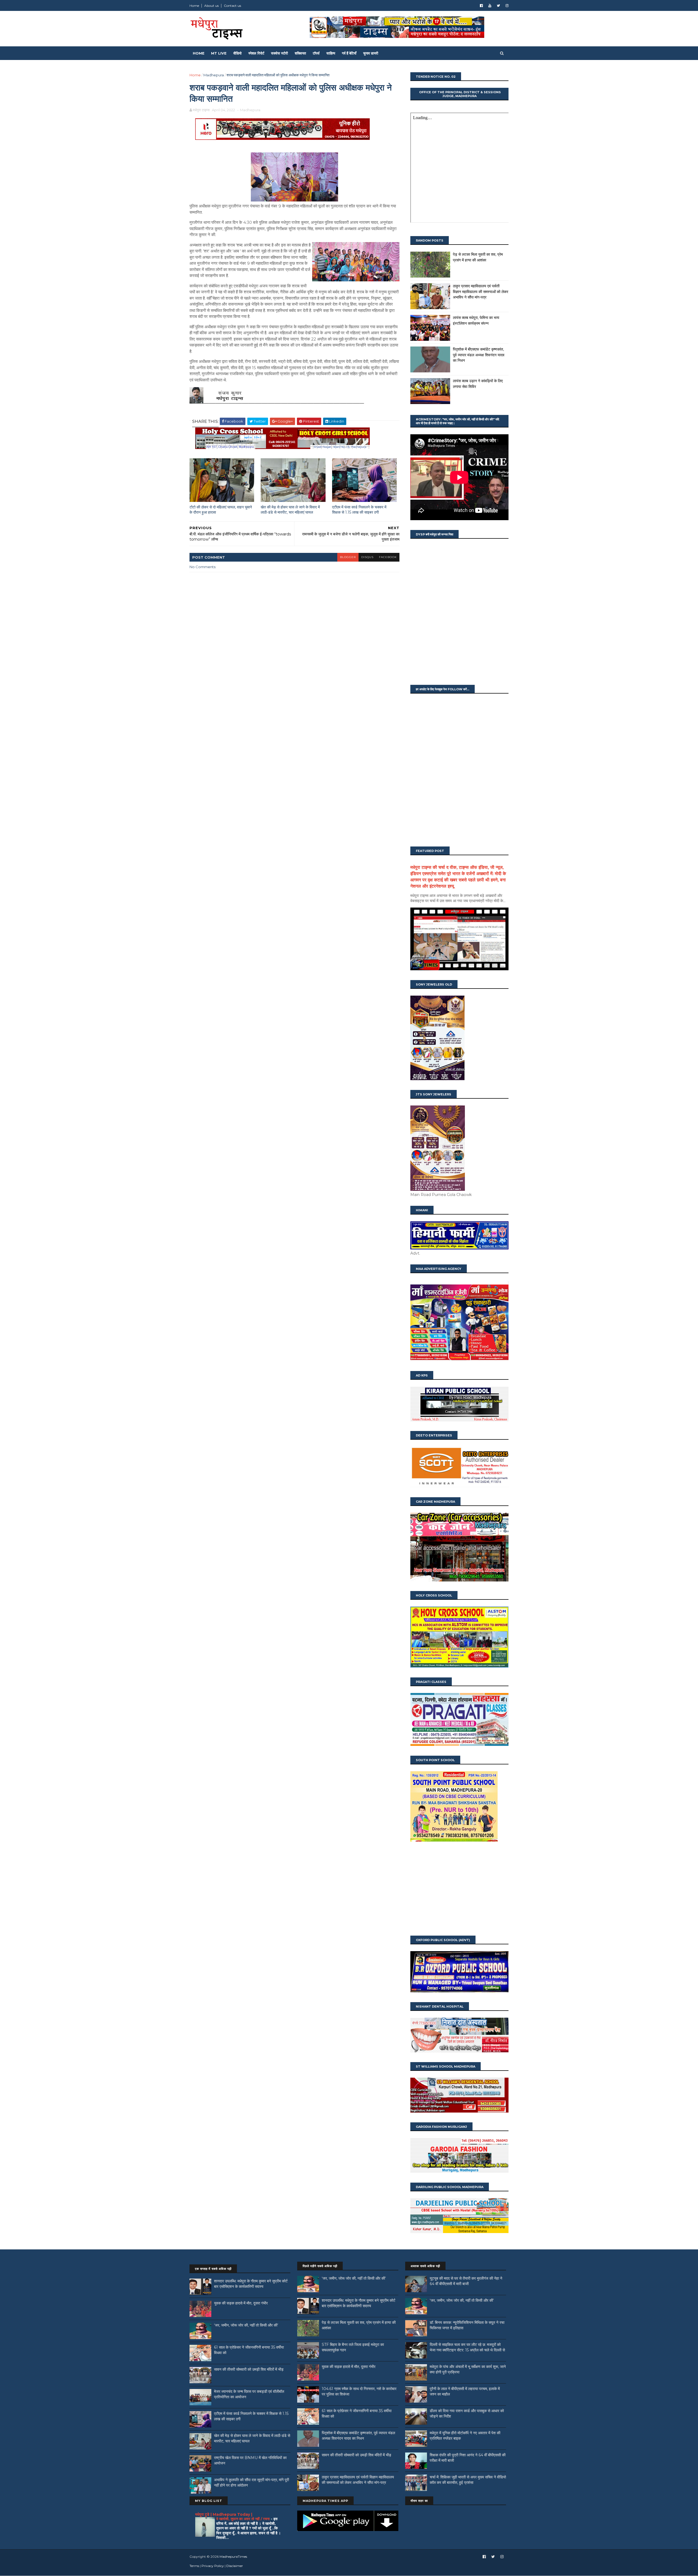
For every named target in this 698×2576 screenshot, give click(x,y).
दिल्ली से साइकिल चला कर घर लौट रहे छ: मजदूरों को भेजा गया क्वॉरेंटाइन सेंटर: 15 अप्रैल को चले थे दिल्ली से (467, 2347)
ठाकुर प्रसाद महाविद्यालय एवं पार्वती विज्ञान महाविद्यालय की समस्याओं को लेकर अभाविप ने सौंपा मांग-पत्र (481, 292)
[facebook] (481, 6)
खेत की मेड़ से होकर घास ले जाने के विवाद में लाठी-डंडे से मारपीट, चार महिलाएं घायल (290, 510)
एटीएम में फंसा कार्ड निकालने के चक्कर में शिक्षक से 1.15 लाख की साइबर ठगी (359, 510)
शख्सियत (300, 53)
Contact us (232, 6)
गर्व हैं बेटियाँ (349, 53)
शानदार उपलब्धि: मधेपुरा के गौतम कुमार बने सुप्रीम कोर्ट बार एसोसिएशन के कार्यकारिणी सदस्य (251, 2284)
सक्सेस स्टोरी (279, 53)
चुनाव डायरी (371, 53)
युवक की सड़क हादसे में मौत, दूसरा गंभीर (241, 2303)
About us (211, 6)
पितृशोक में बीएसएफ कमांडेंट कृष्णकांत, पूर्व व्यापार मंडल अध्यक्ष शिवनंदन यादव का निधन (479, 355)
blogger (348, 557)
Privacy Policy (213, 2566)
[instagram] (507, 6)
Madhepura (214, 75)
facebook (388, 557)
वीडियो (237, 53)
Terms (194, 2566)
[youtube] (490, 6)
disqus (367, 557)
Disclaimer (235, 2566)
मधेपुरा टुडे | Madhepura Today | (224, 2514)
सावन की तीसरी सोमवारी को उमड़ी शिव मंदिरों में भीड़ (249, 2369)
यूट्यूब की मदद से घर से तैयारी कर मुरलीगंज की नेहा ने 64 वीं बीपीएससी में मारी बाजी (466, 2281)
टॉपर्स (316, 53)
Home (194, 6)
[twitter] (498, 6)
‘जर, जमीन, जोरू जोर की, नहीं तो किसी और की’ (246, 2325)
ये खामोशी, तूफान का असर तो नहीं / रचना (243, 2519)
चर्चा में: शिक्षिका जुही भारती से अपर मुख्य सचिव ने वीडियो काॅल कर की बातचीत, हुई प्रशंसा (468, 2480)
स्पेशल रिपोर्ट (256, 53)
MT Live (219, 53)
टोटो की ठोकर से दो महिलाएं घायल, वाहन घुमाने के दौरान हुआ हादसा (221, 510)
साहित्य (331, 53)
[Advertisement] (459, 1889)
